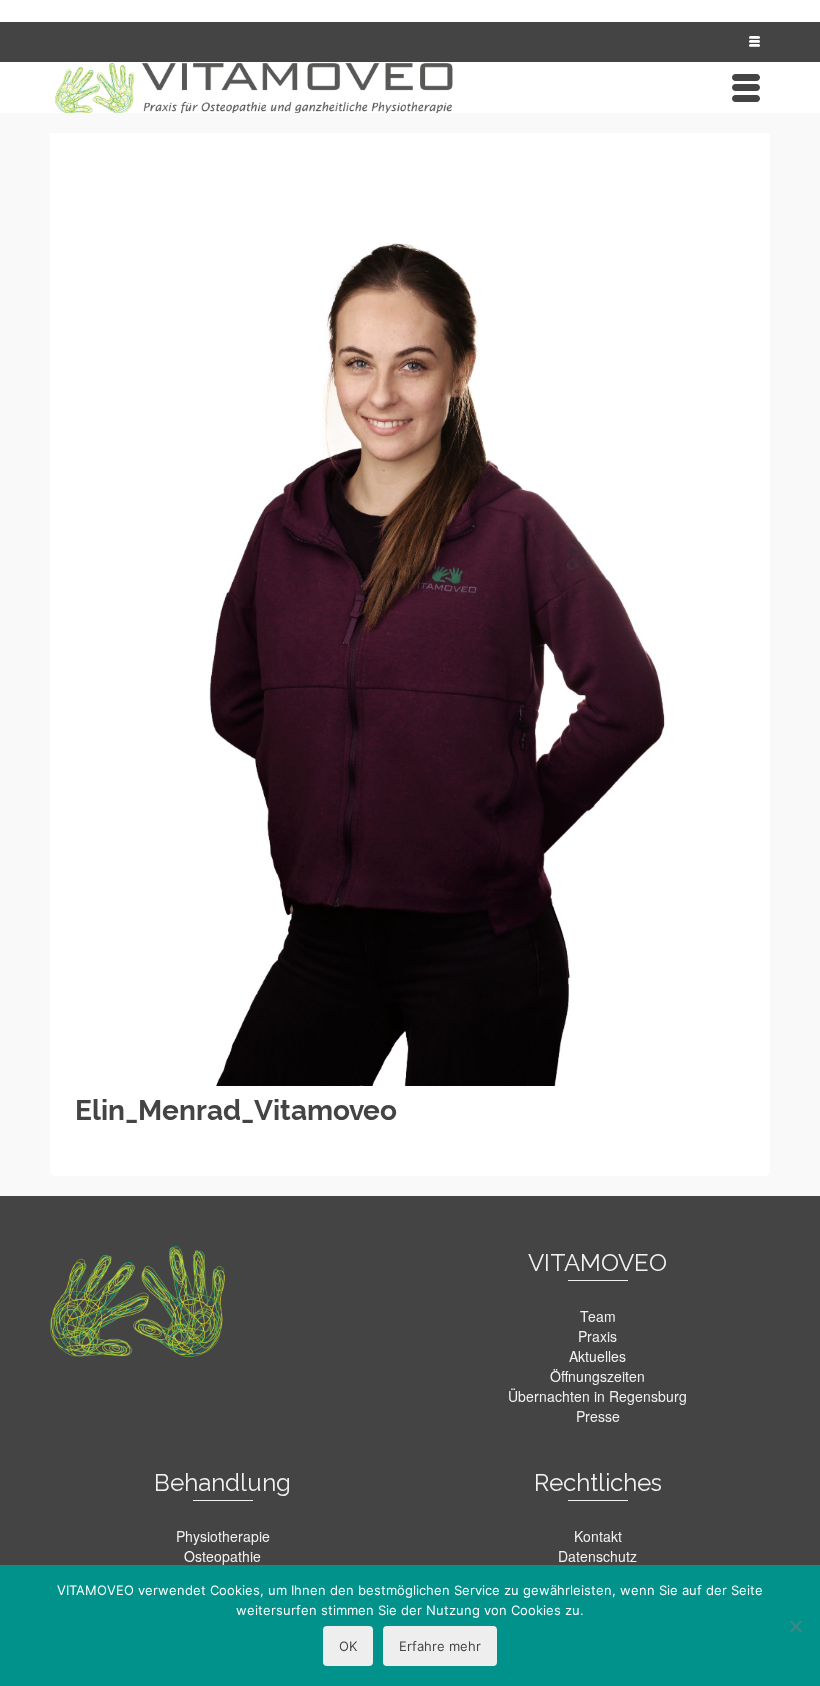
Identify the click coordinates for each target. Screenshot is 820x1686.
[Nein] (795, 1626)
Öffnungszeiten (597, 1376)
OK (348, 1646)
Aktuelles (597, 1356)
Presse (598, 1416)
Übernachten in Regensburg (597, 1396)
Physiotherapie (223, 1536)
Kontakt (598, 1536)
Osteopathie (222, 1556)
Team (598, 1316)
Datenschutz (597, 1556)
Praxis (597, 1336)
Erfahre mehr (440, 1646)
